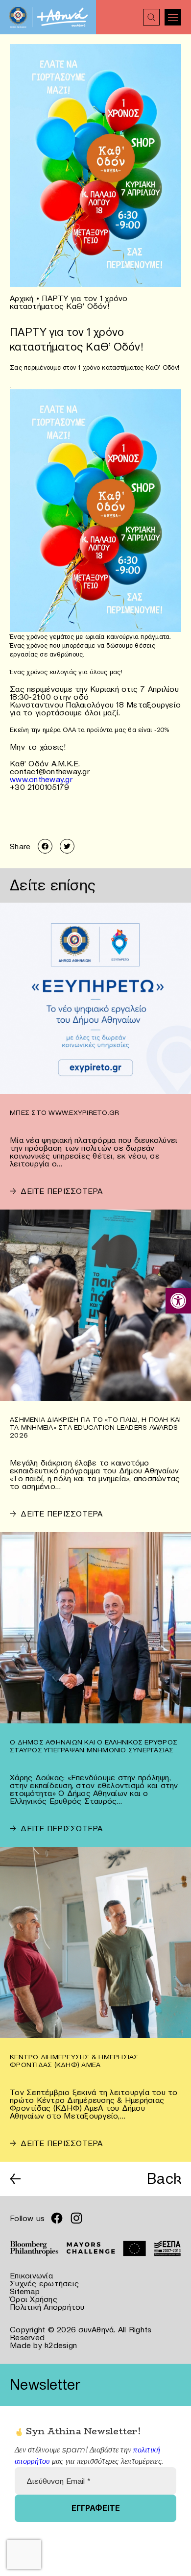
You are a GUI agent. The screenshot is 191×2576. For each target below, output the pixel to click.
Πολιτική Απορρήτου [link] (47, 2307)
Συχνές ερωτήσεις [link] (44, 2283)
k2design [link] (61, 2345)
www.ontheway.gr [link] (41, 779)
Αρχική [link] (22, 298)
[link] (178, 1301)
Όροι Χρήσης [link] (34, 2299)
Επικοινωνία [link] (31, 2275)
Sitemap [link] (25, 2291)
